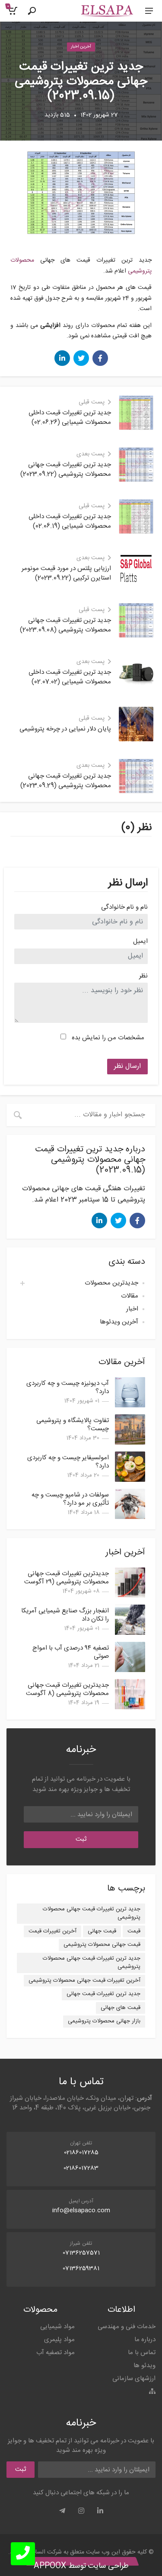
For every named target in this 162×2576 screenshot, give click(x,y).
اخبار (132, 1309)
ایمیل (140, 942)
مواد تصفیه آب (56, 2353)
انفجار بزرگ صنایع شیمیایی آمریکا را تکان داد (65, 1615)
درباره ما (145, 2340)
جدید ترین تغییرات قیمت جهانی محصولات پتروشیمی (92, 1913)
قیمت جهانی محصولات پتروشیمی (102, 1945)
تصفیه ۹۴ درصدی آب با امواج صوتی (71, 1652)
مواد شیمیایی (57, 2327)
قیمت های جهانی (121, 2008)
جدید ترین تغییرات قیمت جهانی (103, 1994)
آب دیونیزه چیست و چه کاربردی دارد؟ (68, 1387)
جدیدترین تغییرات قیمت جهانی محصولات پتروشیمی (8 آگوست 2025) (67, 1693)
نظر (143, 976)
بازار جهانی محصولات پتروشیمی (104, 2021)
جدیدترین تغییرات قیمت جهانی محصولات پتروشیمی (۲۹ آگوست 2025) (67, 1582)
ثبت (81, 1839)
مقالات (130, 1296)
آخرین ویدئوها (119, 1322)
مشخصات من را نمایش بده (108, 1038)
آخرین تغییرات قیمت (52, 1931)
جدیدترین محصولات (111, 1283)
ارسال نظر (127, 1066)
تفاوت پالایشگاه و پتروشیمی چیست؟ (73, 1425)
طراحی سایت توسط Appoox (81, 2566)
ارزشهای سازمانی (134, 2379)
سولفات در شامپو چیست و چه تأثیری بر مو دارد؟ (70, 1499)
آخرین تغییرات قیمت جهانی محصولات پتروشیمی (84, 1980)
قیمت (134, 1931)
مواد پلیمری (59, 2340)
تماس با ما (142, 2353)
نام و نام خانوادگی (124, 908)
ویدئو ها (145, 2366)
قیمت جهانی (102, 1931)
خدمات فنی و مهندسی (127, 2327)
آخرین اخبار (81, 47)
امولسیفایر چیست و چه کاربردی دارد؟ (68, 1462)
